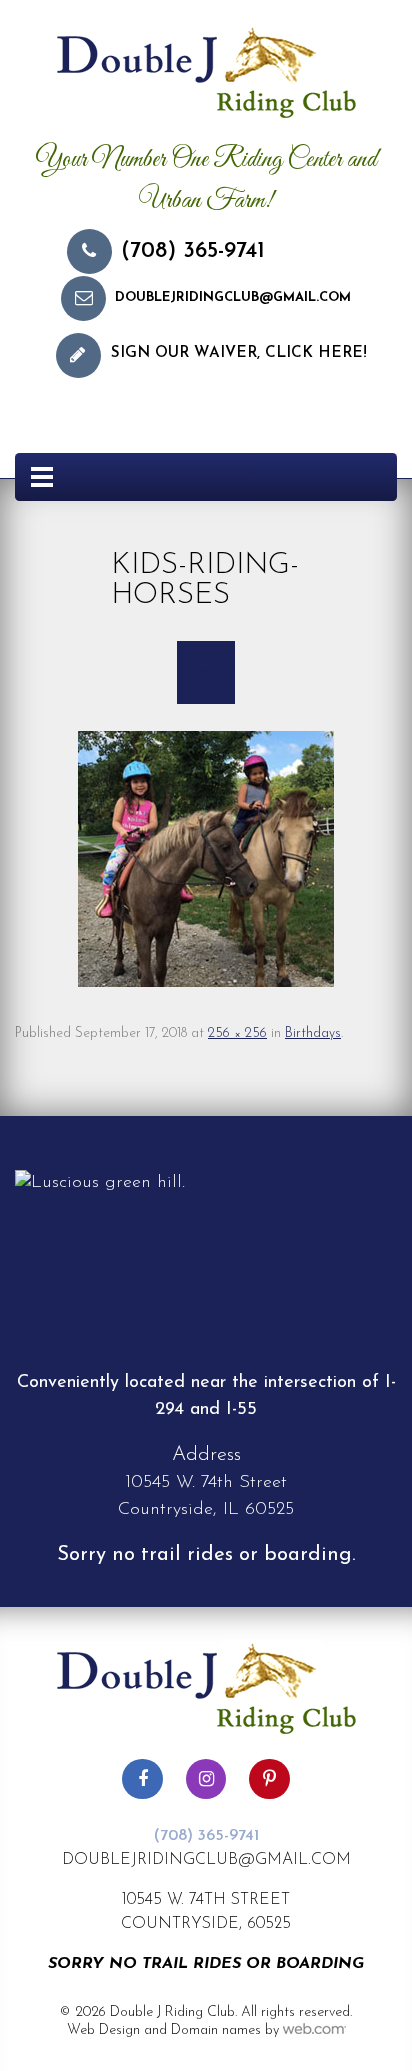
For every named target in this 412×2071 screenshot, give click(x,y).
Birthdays (313, 1033)
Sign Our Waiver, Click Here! (239, 353)
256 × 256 (237, 1033)
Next (198, 672)
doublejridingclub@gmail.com (233, 297)
